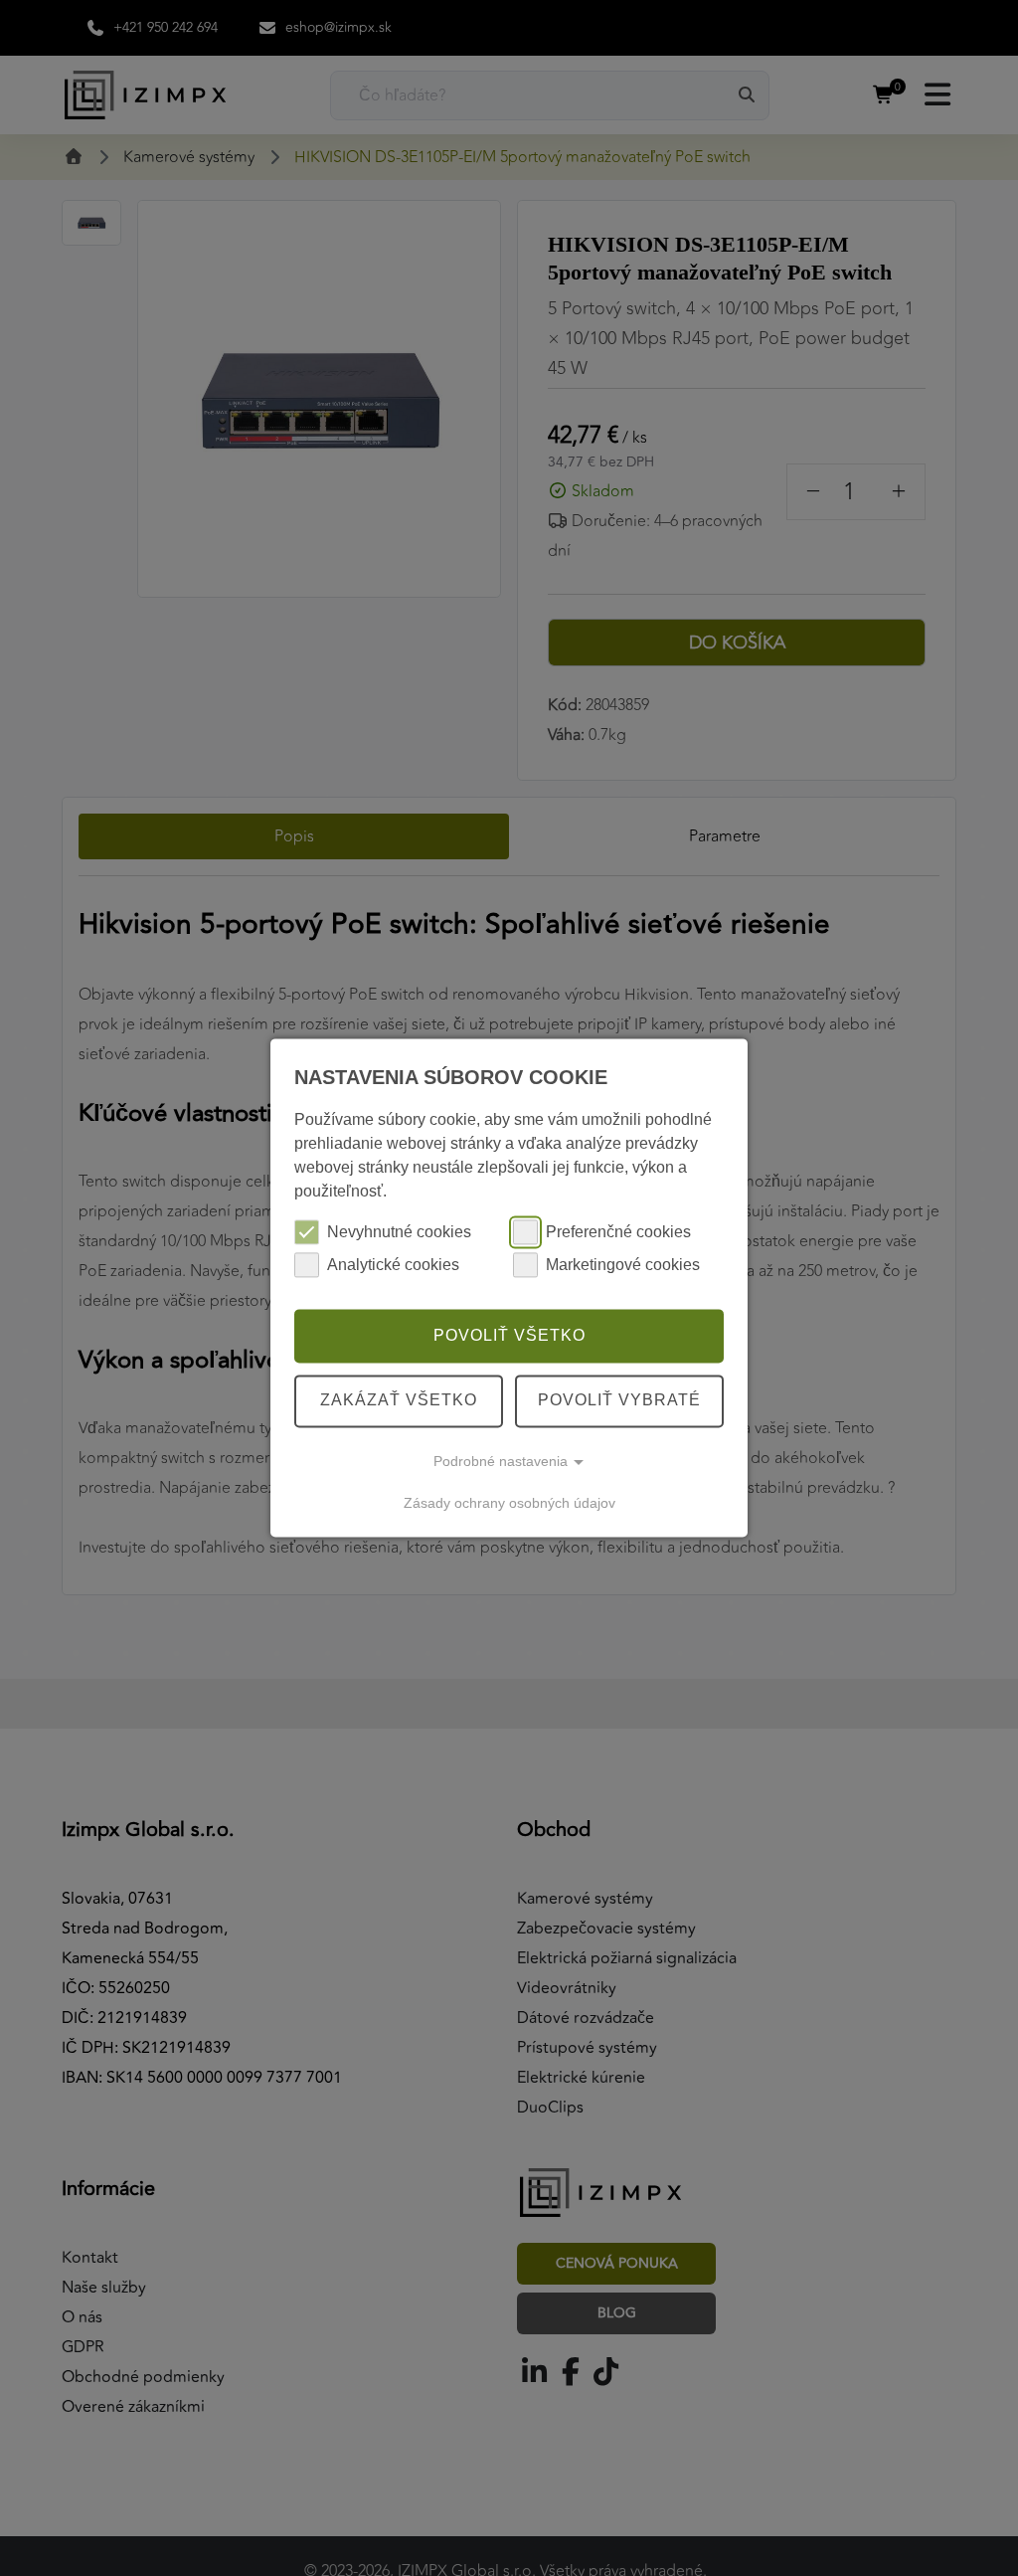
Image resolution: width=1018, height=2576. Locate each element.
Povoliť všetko (509, 1335)
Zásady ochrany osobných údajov (509, 1503)
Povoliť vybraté (619, 1401)
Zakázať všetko (399, 1401)
